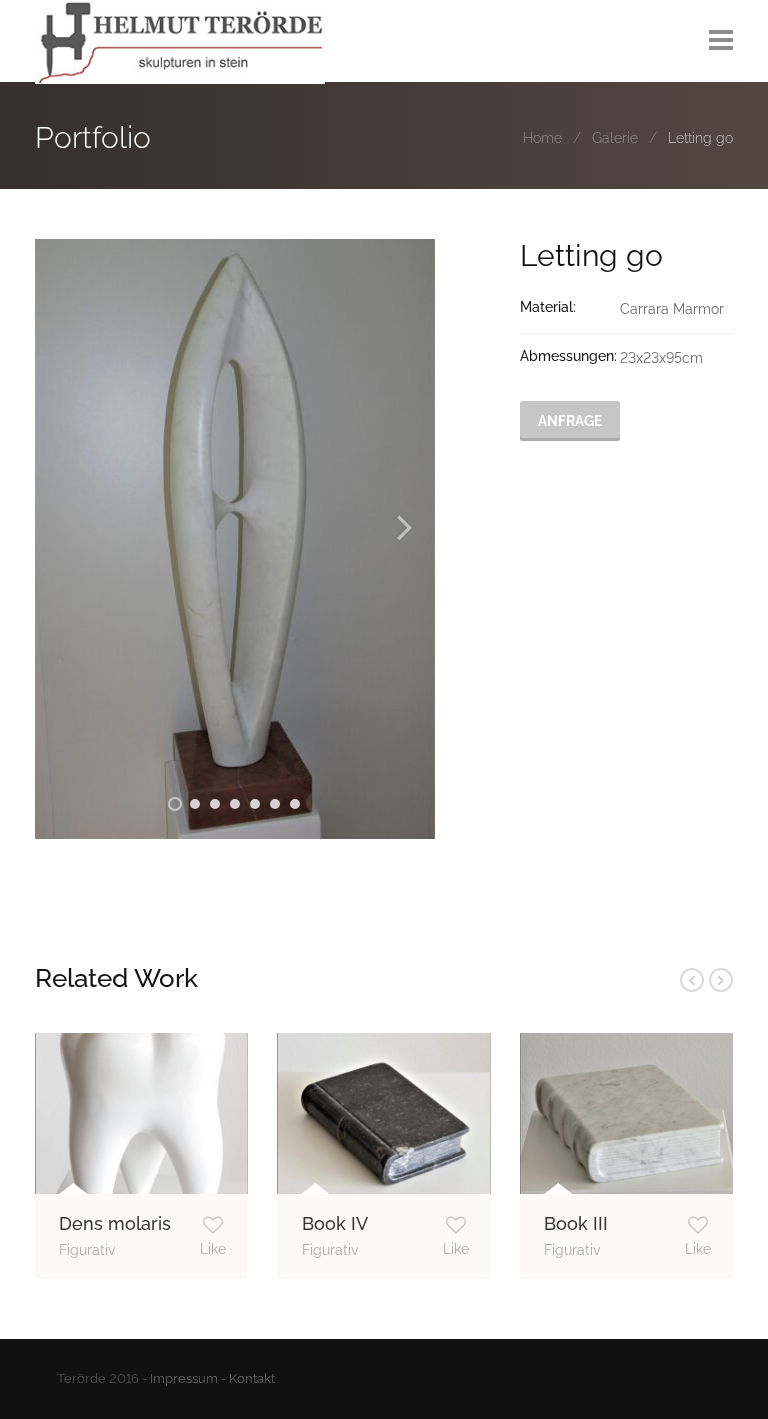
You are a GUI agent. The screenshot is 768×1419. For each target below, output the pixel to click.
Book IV (335, 1223)
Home (542, 138)
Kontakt (252, 1378)
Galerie (615, 138)
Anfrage (570, 421)
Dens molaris (115, 1223)
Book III (576, 1223)
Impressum (184, 1378)
